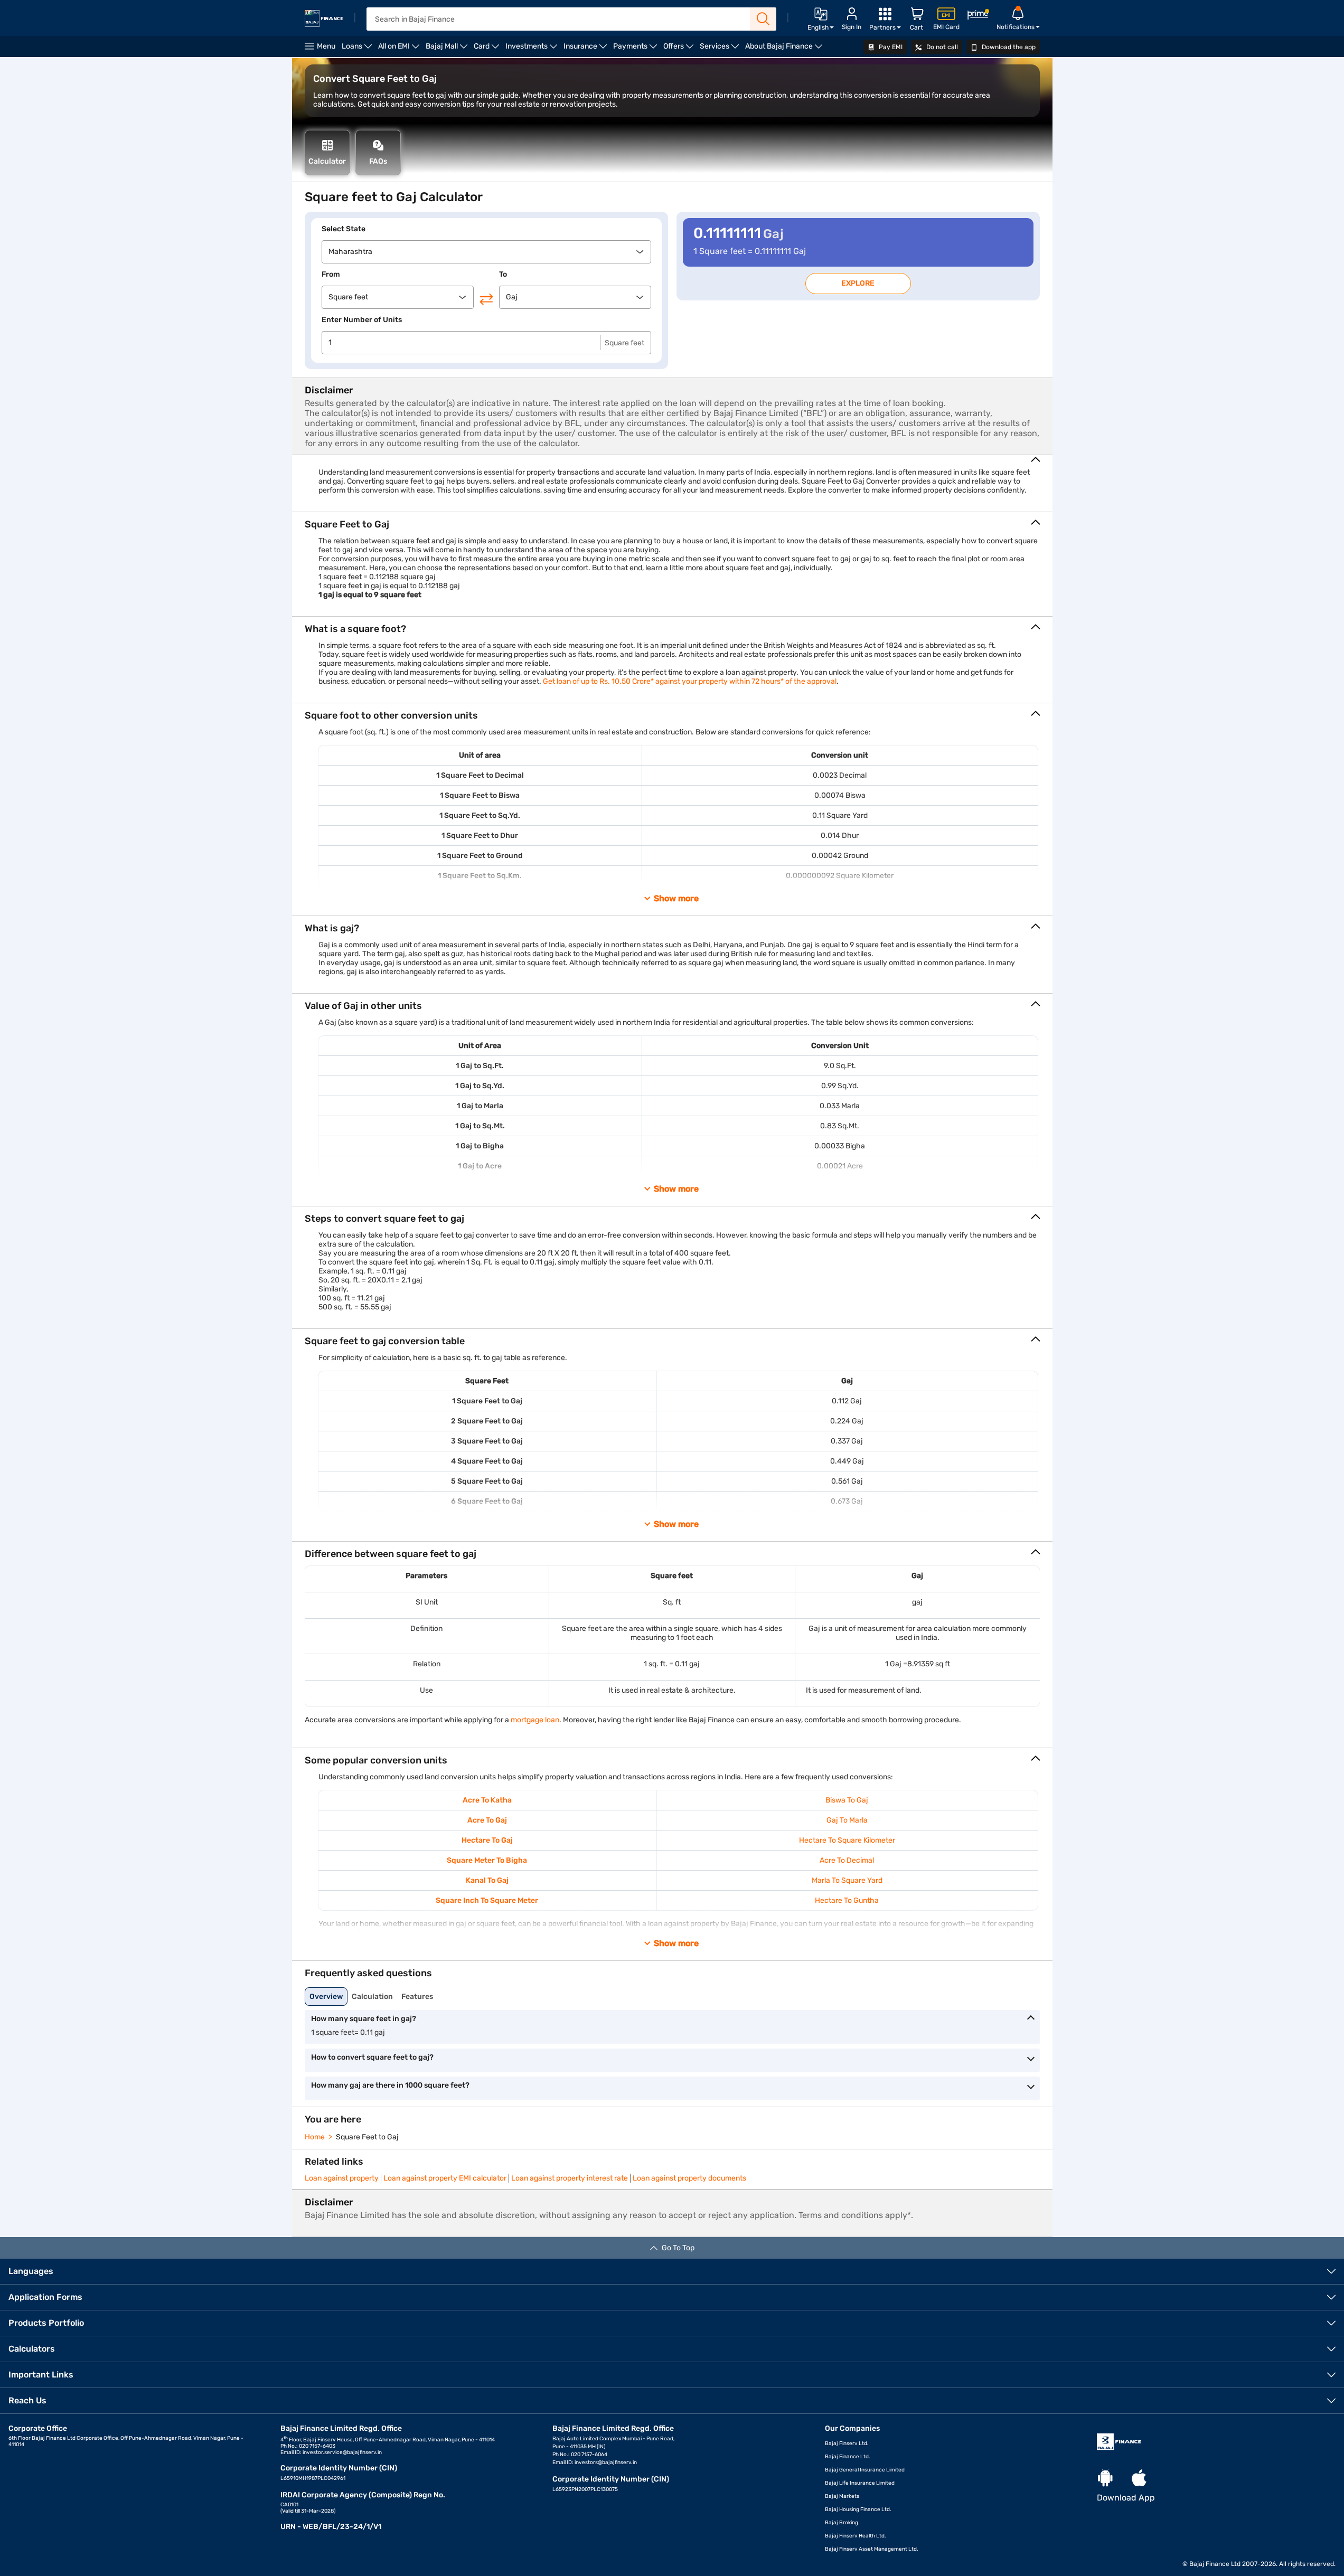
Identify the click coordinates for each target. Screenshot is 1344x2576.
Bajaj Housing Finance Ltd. (858, 2509)
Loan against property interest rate (570, 2178)
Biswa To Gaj (847, 1800)
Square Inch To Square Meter (487, 1900)
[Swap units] (486, 299)
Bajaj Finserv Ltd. (847, 2443)
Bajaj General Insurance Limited (865, 2470)
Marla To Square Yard (847, 1880)
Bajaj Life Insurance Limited (860, 2483)
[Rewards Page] (978, 16)
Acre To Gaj (487, 1820)
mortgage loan (535, 1720)
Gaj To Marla (847, 1820)
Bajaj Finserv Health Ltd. (856, 2536)
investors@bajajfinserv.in (606, 2462)
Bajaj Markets (842, 2496)
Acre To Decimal (847, 1860)
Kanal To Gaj (487, 1880)
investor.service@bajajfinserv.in (342, 2452)
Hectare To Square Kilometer (847, 1840)
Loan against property (342, 2178)
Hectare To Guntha (847, 1900)
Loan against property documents (689, 2178)
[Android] (1105, 2479)
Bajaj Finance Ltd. (848, 2457)
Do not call (941, 47)
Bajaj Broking (842, 2523)
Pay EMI (890, 47)
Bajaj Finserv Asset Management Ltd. (872, 2549)
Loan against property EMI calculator (445, 2178)
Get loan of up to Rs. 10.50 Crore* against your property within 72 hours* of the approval (690, 681)
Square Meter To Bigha (487, 1860)
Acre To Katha (487, 1800)
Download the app (1008, 47)
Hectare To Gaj (487, 1840)
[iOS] (1139, 2479)
